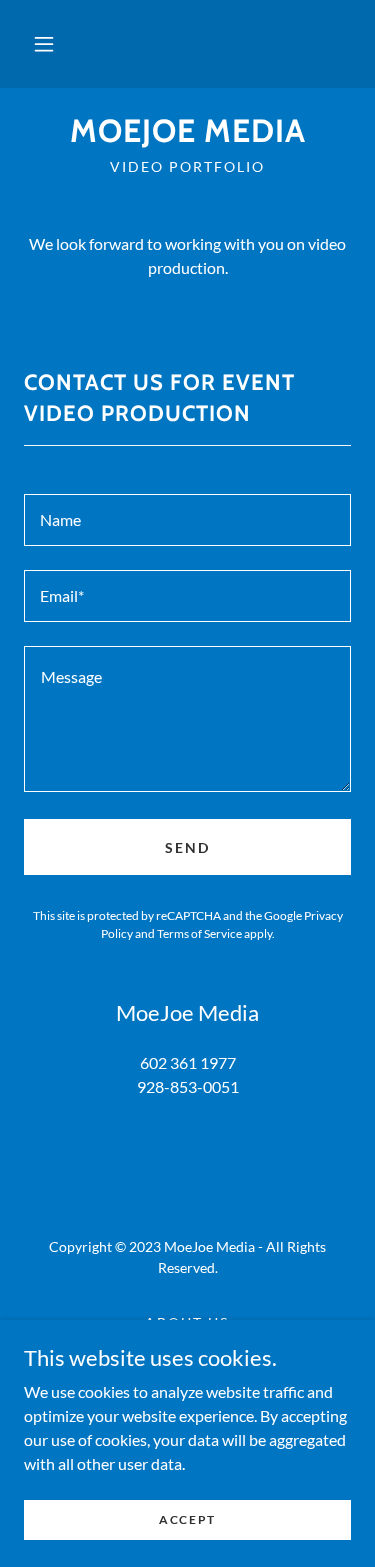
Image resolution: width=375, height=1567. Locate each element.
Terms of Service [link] (199, 933)
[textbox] (187, 520)
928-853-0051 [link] (188, 1086)
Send (187, 847)
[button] (44, 44)
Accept (187, 1519)
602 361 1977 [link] (188, 1062)
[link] (187, 131)
